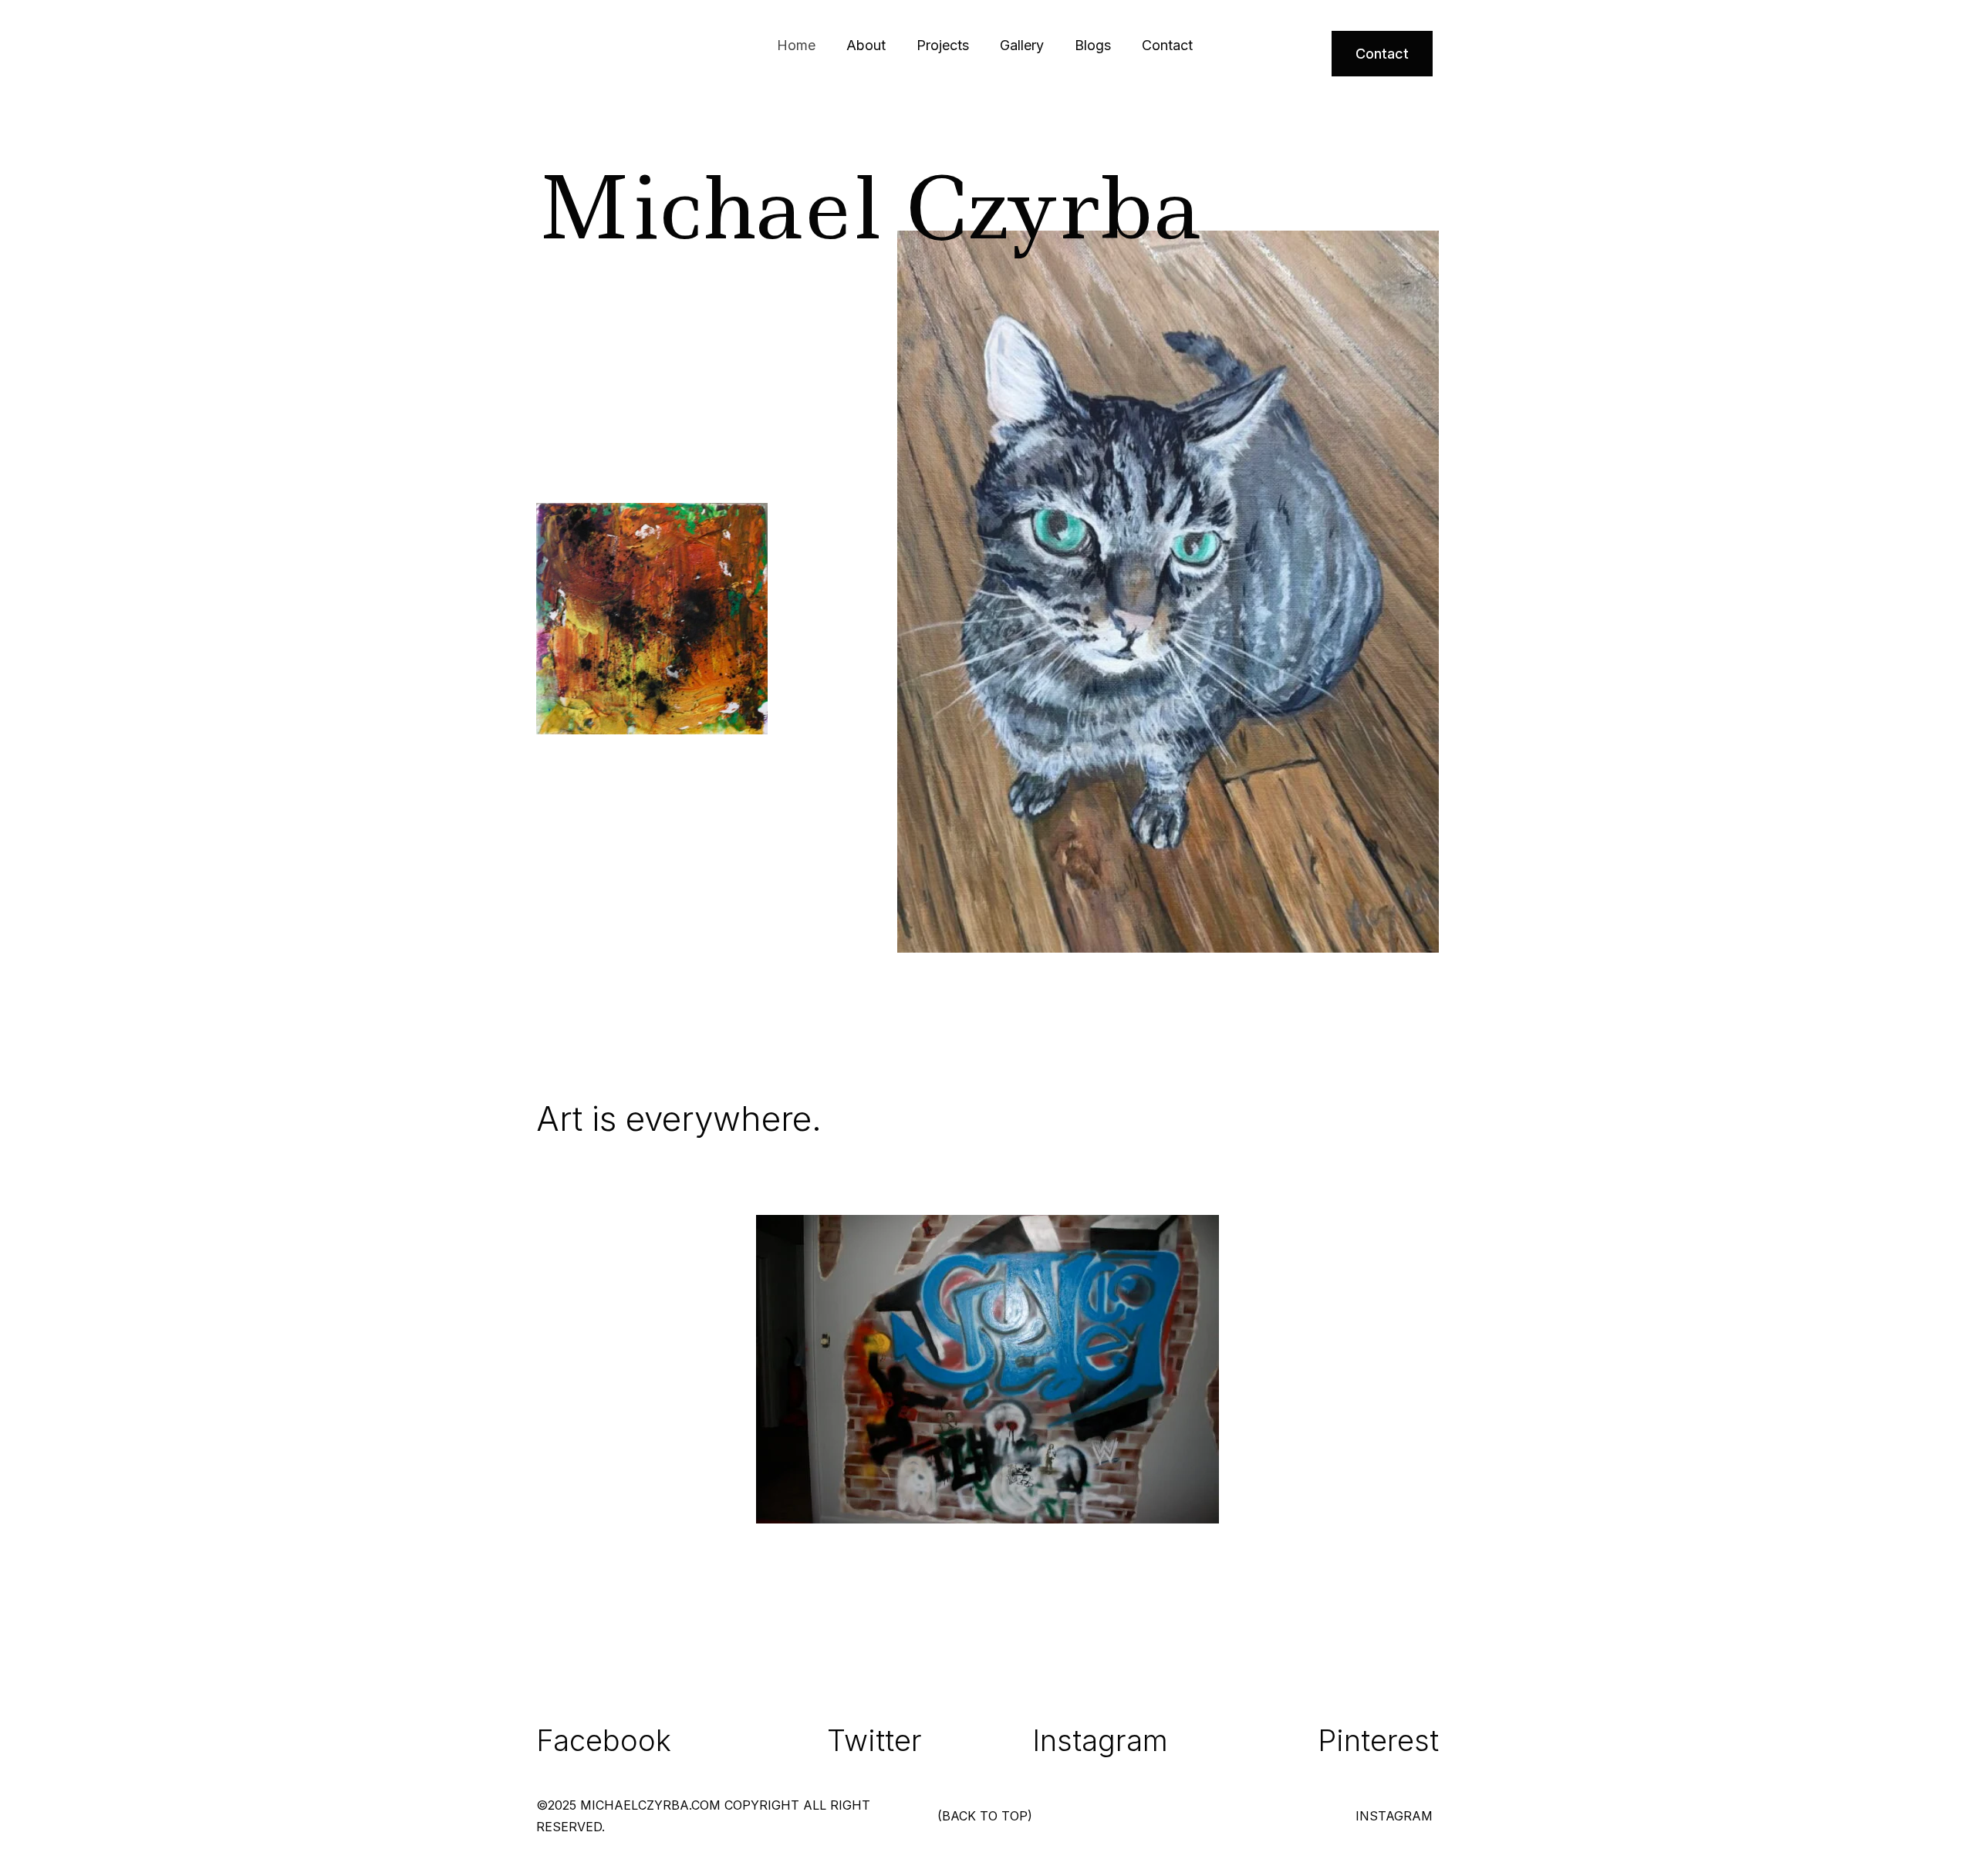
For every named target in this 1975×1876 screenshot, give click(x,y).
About (866, 45)
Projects (943, 45)
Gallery (1022, 45)
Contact (1167, 45)
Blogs (1093, 45)
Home (796, 45)
